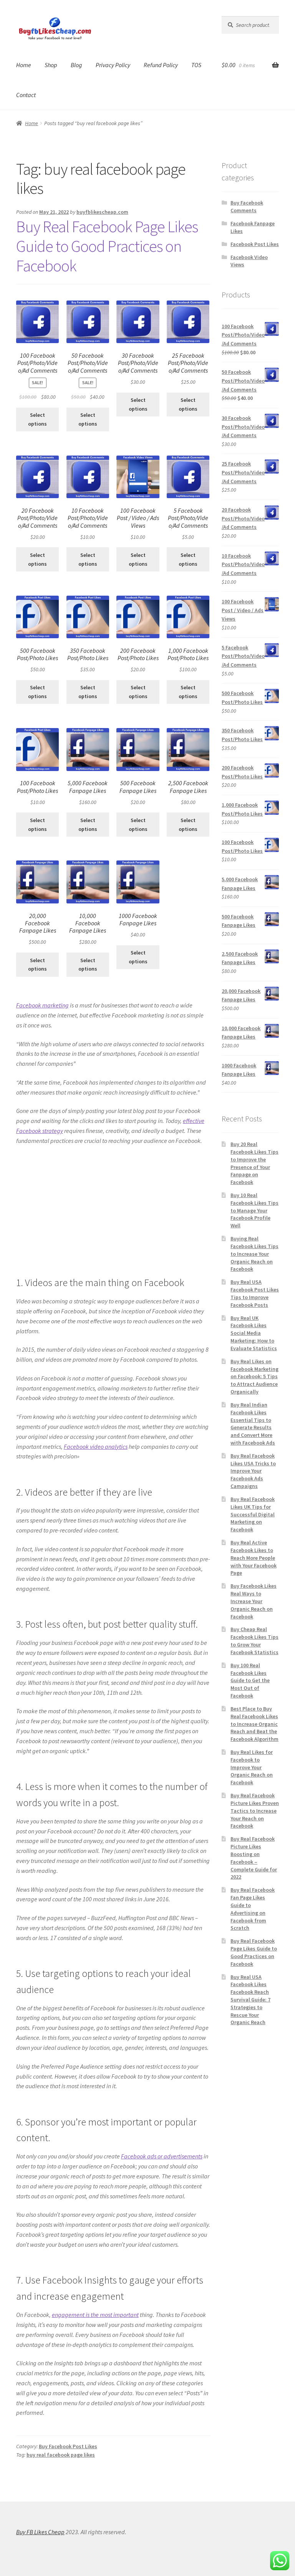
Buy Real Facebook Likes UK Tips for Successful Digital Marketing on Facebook (253, 1514)
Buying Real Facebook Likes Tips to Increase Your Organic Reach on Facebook (254, 1254)
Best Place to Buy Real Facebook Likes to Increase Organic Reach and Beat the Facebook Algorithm (254, 1724)
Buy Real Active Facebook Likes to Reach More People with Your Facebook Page (254, 1558)
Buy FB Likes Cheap (40, 2532)
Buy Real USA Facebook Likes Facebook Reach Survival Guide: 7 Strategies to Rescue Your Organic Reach (250, 2000)
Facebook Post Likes (255, 244)
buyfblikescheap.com (102, 212)
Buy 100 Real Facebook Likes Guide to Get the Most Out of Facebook (250, 1680)
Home (24, 65)
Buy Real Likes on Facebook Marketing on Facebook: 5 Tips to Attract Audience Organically (254, 1376)
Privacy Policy (113, 65)
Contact (26, 95)
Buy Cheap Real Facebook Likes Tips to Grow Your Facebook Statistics (254, 1641)
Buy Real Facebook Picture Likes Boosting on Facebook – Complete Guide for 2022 (254, 1858)
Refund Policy (161, 65)
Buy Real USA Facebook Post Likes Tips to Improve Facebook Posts (255, 1293)
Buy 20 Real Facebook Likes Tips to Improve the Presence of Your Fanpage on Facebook (254, 1163)
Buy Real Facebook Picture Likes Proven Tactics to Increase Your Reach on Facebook (255, 1811)
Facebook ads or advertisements (162, 2156)
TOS (196, 65)
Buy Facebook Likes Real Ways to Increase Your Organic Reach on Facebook (254, 1601)
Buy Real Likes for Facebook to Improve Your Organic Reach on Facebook (252, 1767)
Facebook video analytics (96, 1447)
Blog (76, 65)
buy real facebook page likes (61, 2455)
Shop (51, 65)
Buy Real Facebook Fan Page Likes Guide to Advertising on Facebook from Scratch (253, 1909)
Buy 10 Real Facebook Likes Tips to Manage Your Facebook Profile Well (254, 1210)
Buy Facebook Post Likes (68, 2446)
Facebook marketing (42, 1005)
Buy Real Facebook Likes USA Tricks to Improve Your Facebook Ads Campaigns (253, 1471)
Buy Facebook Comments (247, 206)
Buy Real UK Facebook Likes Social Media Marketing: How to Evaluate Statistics (254, 1333)
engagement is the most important (95, 2315)
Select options (37, 419)
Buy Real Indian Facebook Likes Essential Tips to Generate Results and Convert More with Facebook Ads (253, 1424)
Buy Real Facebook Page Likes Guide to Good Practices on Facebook (107, 246)
